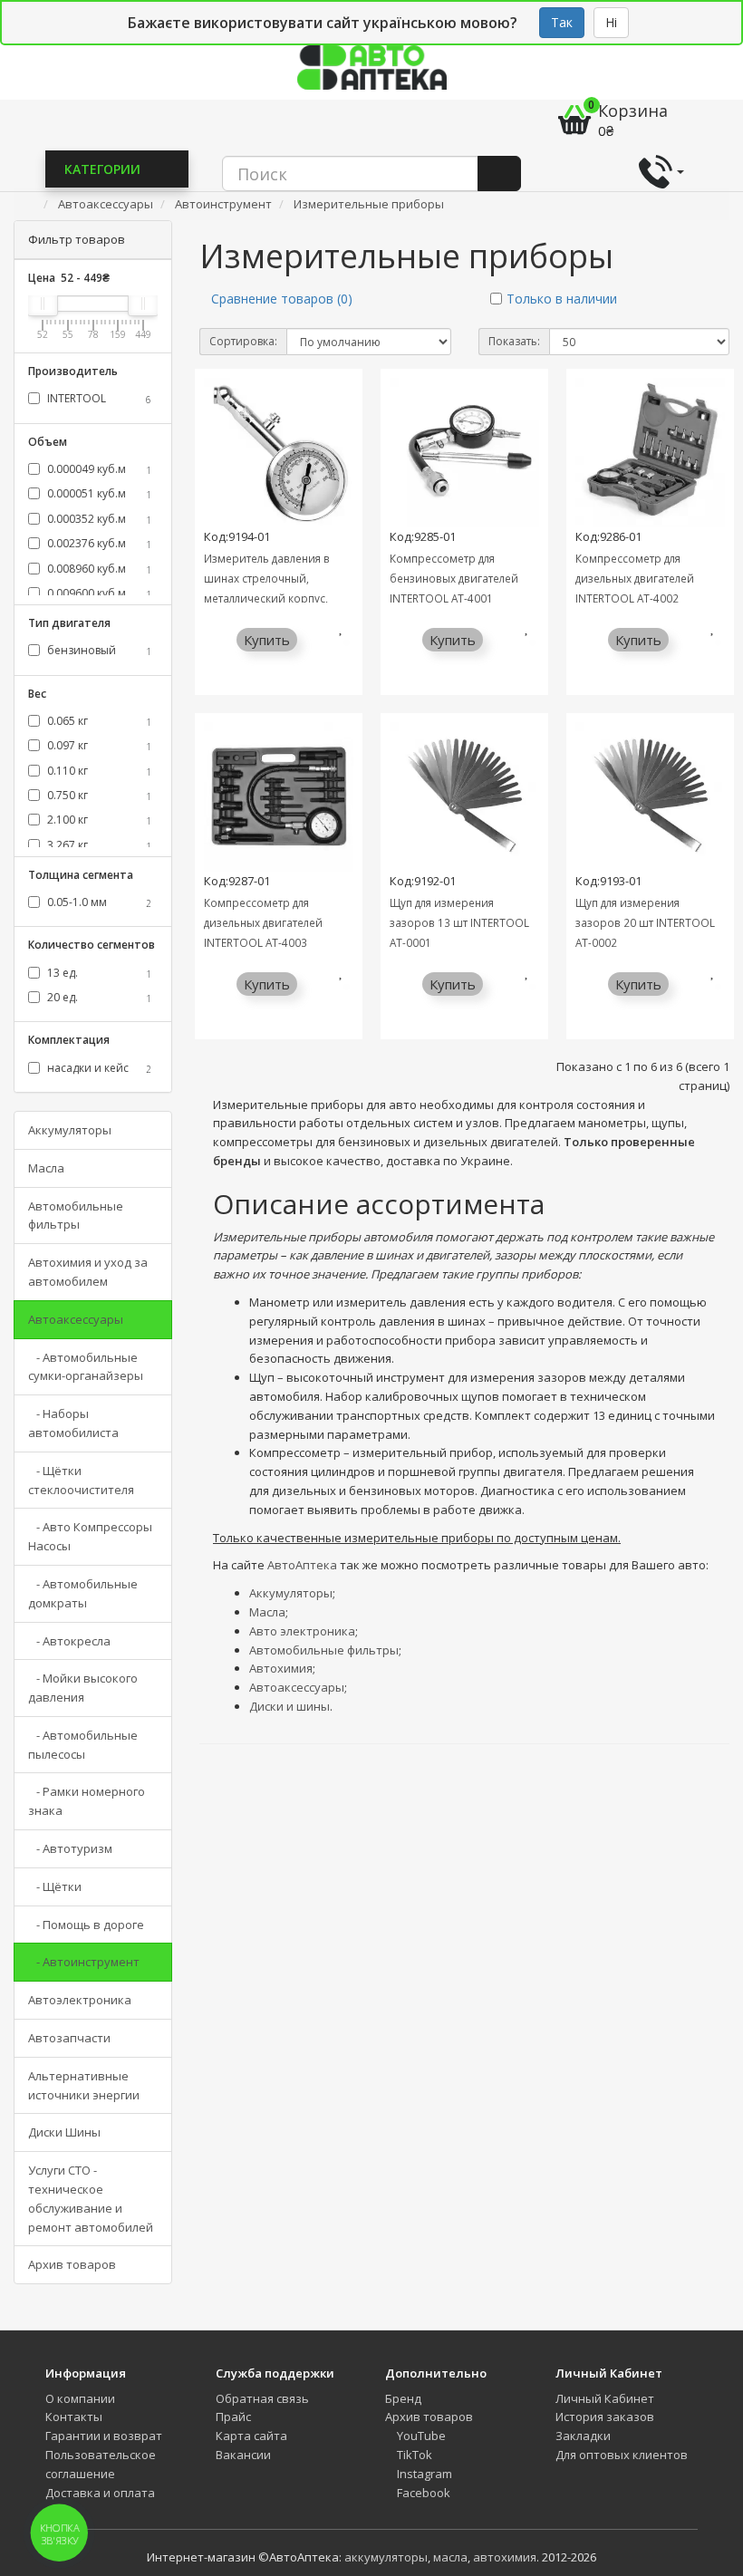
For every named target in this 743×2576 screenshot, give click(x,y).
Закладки (583, 2436)
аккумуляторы (386, 2557)
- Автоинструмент (84, 1962)
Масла (46, 1168)
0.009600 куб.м (98, 593)
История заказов (605, 2417)
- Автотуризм (70, 1848)
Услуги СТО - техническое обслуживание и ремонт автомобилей (91, 2198)
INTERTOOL (98, 398)
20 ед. (98, 997)
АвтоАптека (302, 1565)
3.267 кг (98, 845)
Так (562, 22)
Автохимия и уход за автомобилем (88, 1272)
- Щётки (55, 1886)
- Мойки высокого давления (83, 1688)
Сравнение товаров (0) (282, 299)
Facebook (422, 2493)
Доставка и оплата (100, 2493)
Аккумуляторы (70, 1130)
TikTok (413, 2455)
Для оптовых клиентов (622, 2455)
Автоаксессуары (76, 1319)
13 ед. (98, 973)
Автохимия (281, 1668)
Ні (611, 22)
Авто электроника (302, 1631)
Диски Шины (64, 2132)
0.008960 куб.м (98, 569)
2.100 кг (98, 820)
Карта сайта (251, 2436)
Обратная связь (262, 2398)
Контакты (74, 2417)
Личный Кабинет (605, 2398)
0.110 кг (98, 771)
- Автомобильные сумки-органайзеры (86, 1367)
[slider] (43, 304)
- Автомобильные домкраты (83, 1593)
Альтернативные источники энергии (84, 2085)
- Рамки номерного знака (87, 1801)
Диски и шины (289, 1706)
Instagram (423, 2474)
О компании (80, 2398)
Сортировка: (243, 341)
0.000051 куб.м (98, 493)
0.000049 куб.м (98, 469)
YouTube (420, 2436)
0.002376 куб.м (98, 543)
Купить (267, 640)
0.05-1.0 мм (98, 902)
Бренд (403, 2398)
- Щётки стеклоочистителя (81, 1480)
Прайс (233, 2417)
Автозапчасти (69, 2038)
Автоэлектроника (80, 2000)
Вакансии (243, 2455)
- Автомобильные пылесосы (83, 1745)
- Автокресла (69, 1641)
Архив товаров (72, 2264)
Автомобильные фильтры (76, 1216)
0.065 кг (98, 721)
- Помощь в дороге (86, 1925)
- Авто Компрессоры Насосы (90, 1536)
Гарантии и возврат (104, 2436)
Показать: (514, 341)
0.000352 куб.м (98, 519)
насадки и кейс (98, 1068)
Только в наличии (562, 299)
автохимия (505, 2557)
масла (450, 2557)
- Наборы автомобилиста (73, 1423)
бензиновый (98, 650)
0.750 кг (98, 795)
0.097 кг (98, 745)
